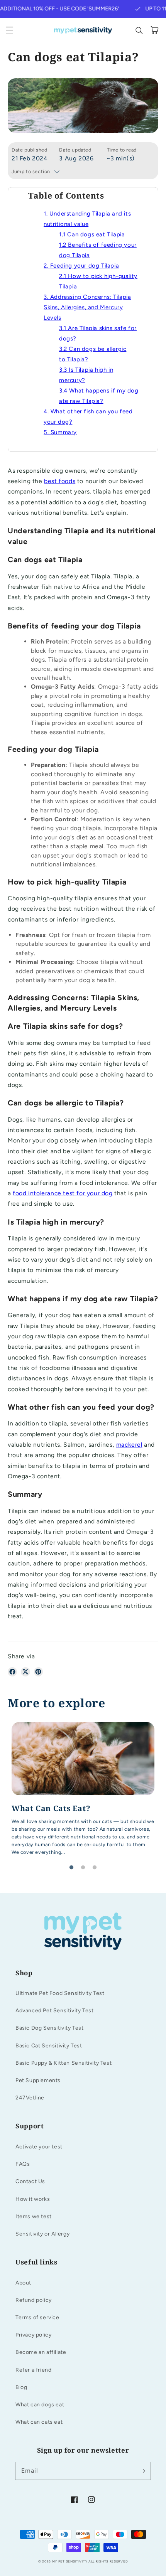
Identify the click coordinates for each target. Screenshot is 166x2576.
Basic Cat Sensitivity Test (49, 2046)
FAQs (23, 2164)
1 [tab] (71, 1868)
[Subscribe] (142, 2471)
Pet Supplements (38, 2080)
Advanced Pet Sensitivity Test (54, 2011)
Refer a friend (33, 2370)
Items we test (34, 2216)
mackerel (129, 1445)
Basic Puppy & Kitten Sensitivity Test (64, 2063)
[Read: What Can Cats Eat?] (83, 1792)
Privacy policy (33, 2335)
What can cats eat (39, 2422)
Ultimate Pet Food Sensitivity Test (60, 1993)
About (23, 2283)
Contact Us (30, 2181)
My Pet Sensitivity (70, 2561)
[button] (10, 30)
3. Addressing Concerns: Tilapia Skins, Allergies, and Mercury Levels (87, 307)
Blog (21, 2387)
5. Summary (60, 432)
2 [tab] (83, 1868)
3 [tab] (95, 1868)
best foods (60, 481)
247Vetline (30, 2098)
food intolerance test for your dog (63, 1193)
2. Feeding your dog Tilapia (81, 266)
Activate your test (39, 2147)
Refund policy (34, 2300)
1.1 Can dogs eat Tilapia (92, 234)
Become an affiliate (41, 2352)
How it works (33, 2199)
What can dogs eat (40, 2405)
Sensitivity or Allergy (42, 2234)
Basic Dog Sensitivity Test (50, 2028)
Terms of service (37, 2317)
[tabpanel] (83, 1792)
